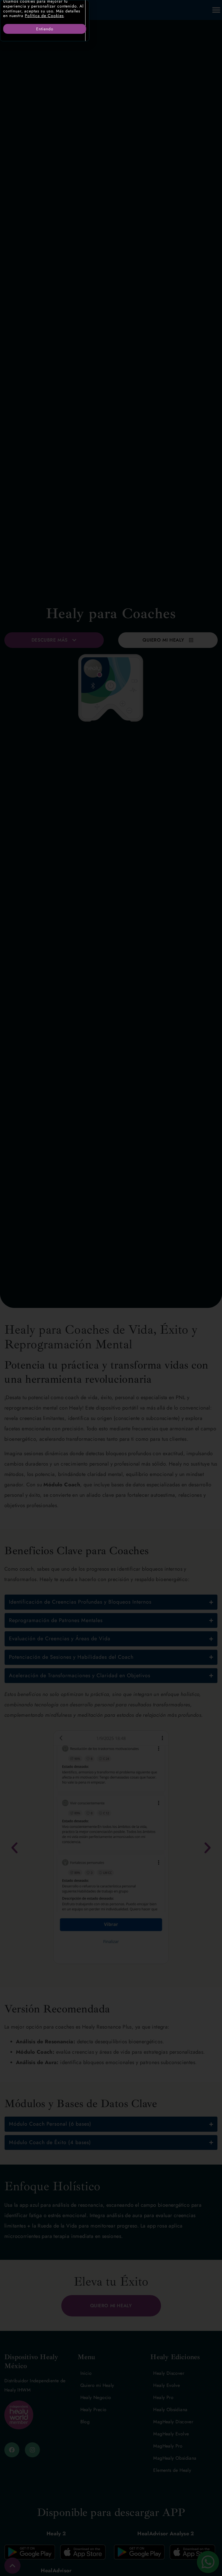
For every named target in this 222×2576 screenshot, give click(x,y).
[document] (111, 1288)
